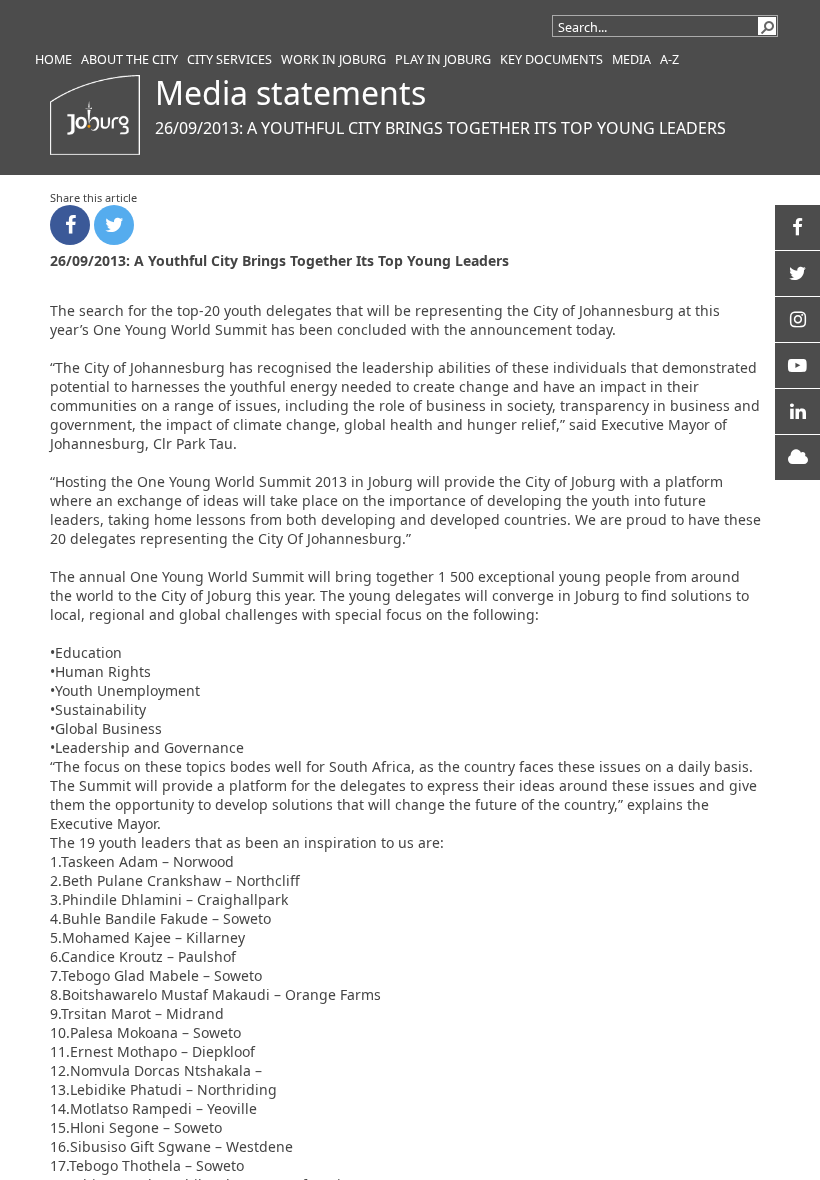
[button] (767, 26)
